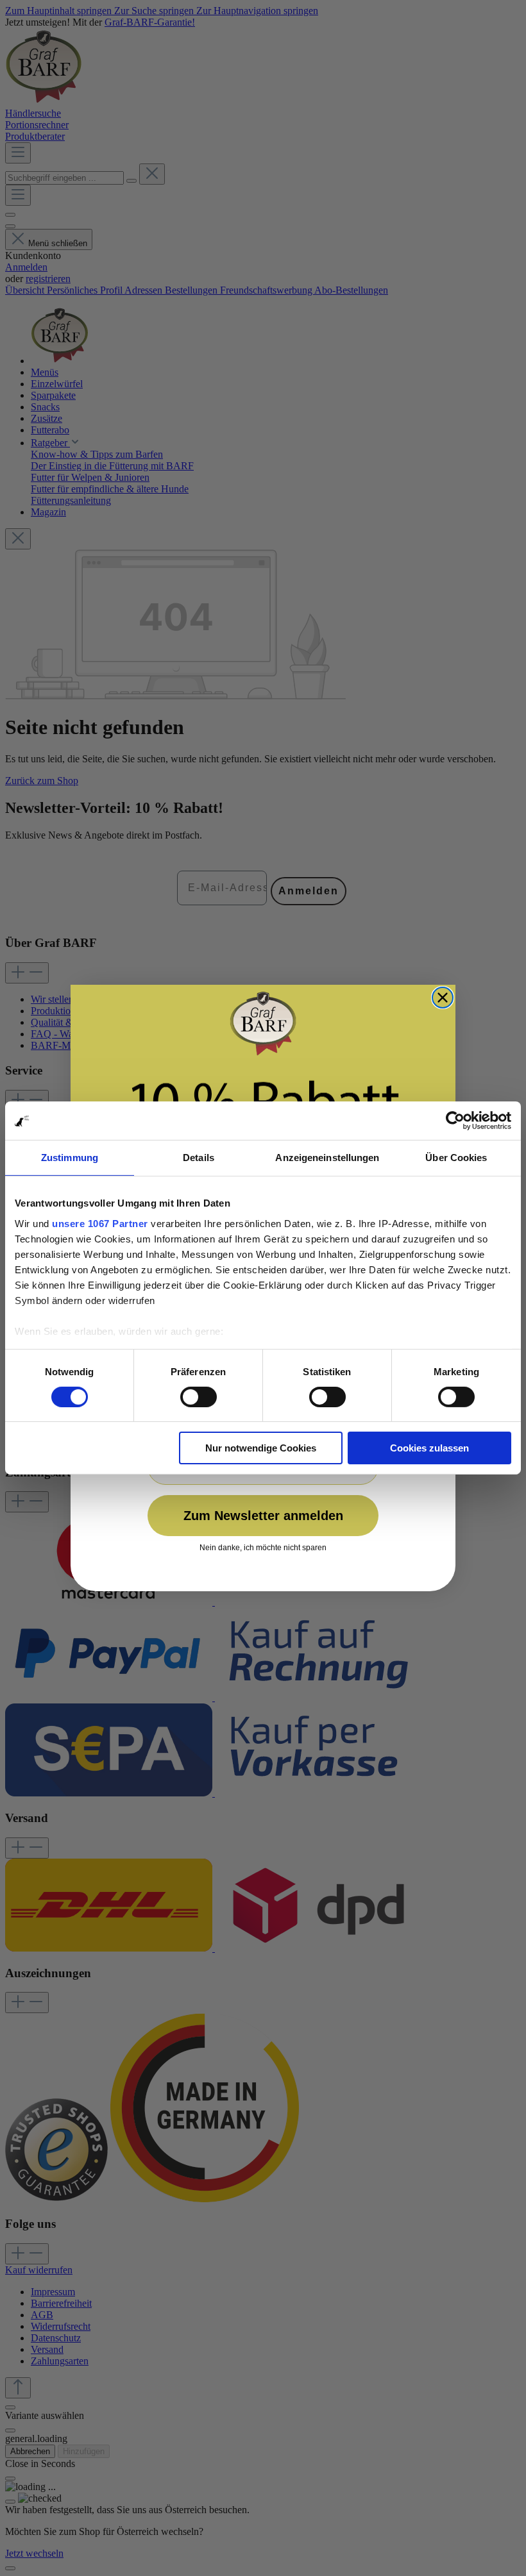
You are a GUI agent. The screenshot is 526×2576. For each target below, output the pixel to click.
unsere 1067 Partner (100, 1223)
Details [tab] (199, 1158)
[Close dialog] (443, 998)
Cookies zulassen (429, 1448)
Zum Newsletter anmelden (263, 1516)
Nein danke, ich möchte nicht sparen (263, 1548)
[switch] (199, 1397)
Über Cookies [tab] (456, 1158)
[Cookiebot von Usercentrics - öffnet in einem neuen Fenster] (455, 1121)
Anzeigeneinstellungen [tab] (327, 1158)
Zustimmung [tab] (70, 1158)
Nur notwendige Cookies (261, 1448)
